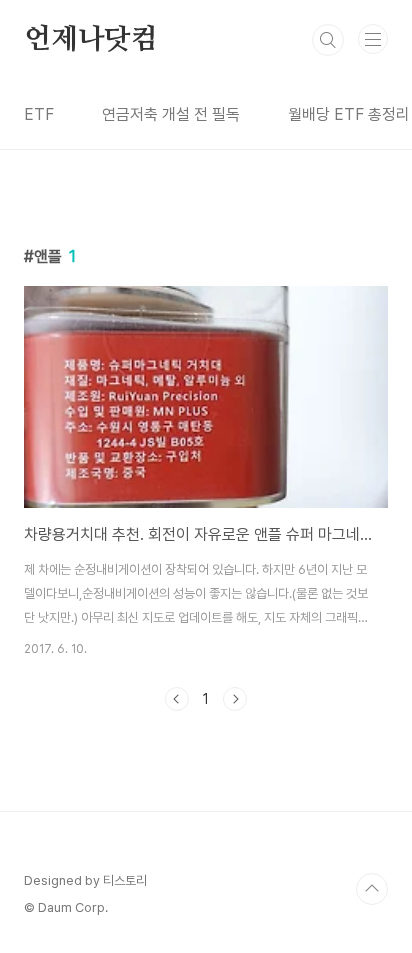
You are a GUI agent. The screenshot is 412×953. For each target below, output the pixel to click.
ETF (39, 114)
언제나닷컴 (91, 40)
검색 (328, 40)
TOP (372, 889)
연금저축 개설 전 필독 (171, 114)
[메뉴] (373, 39)
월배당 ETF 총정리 (349, 114)
